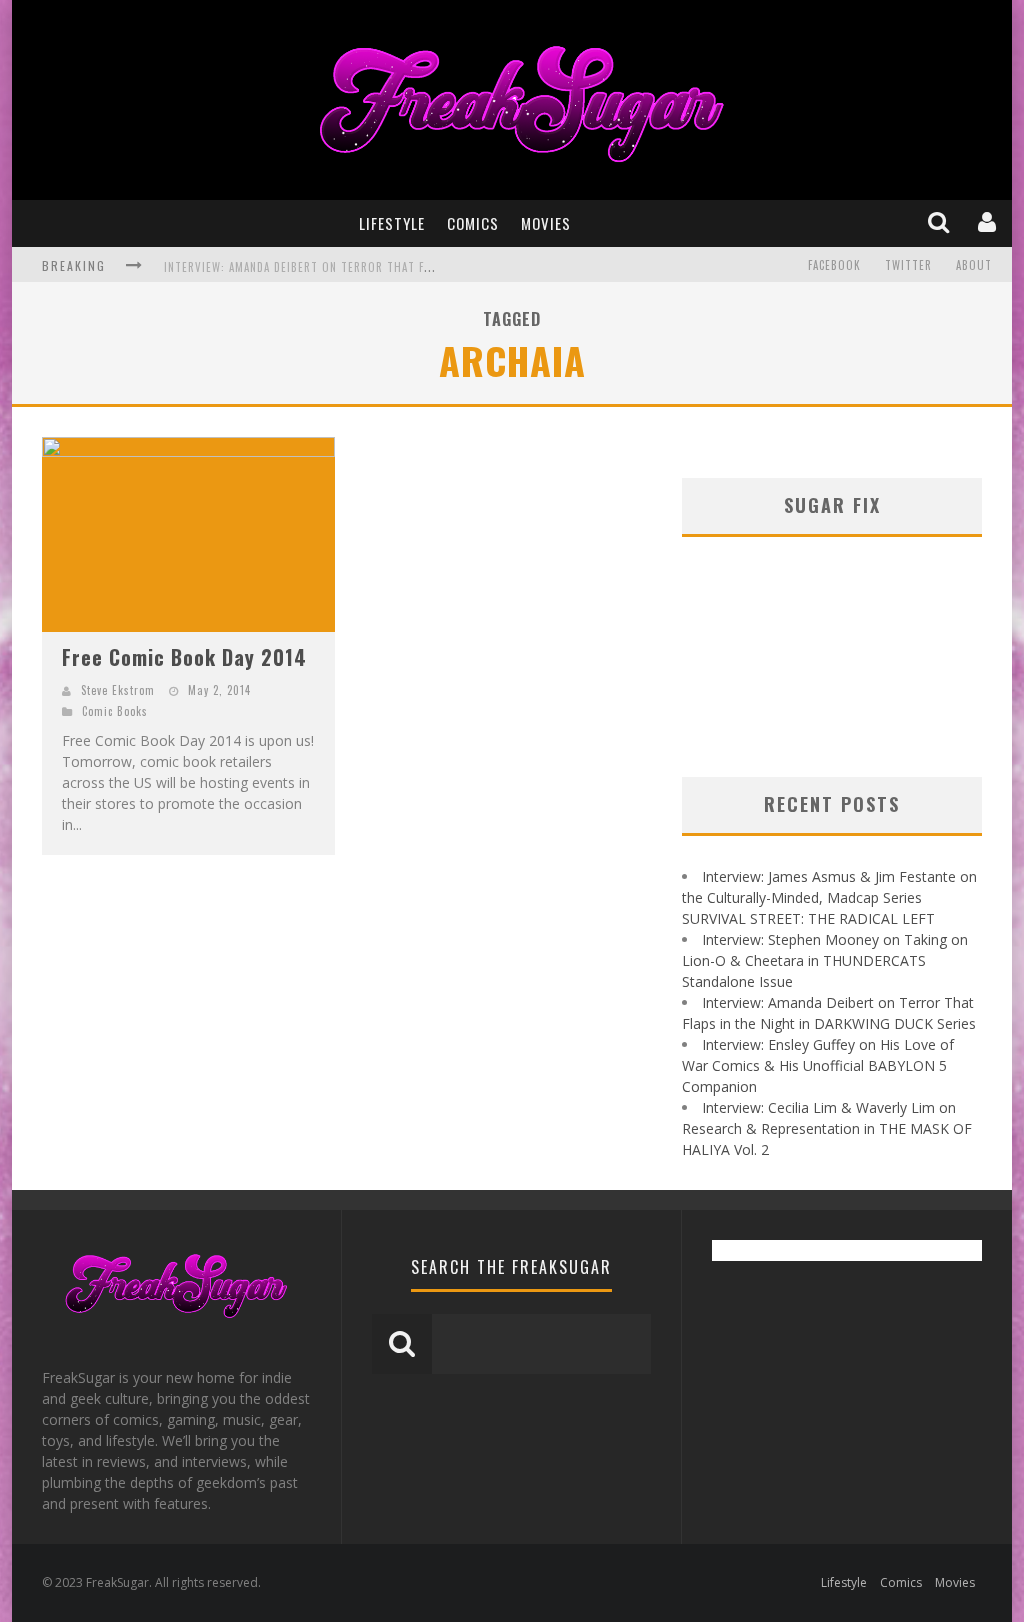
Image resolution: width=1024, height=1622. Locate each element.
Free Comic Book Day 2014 (184, 657)
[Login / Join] (989, 223)
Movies (546, 223)
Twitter (908, 265)
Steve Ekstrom (118, 690)
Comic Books (115, 711)
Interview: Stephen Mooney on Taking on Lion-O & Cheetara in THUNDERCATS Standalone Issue (825, 960)
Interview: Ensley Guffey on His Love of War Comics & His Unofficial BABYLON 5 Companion (818, 1065)
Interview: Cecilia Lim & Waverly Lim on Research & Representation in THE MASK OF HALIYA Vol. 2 (827, 1128)
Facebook (834, 265)
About (974, 265)
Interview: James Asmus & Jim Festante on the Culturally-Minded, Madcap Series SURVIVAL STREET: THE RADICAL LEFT (829, 897)
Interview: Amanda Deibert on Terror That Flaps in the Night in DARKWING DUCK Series (417, 267)
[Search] (940, 223)
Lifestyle (392, 223)
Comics (473, 223)
